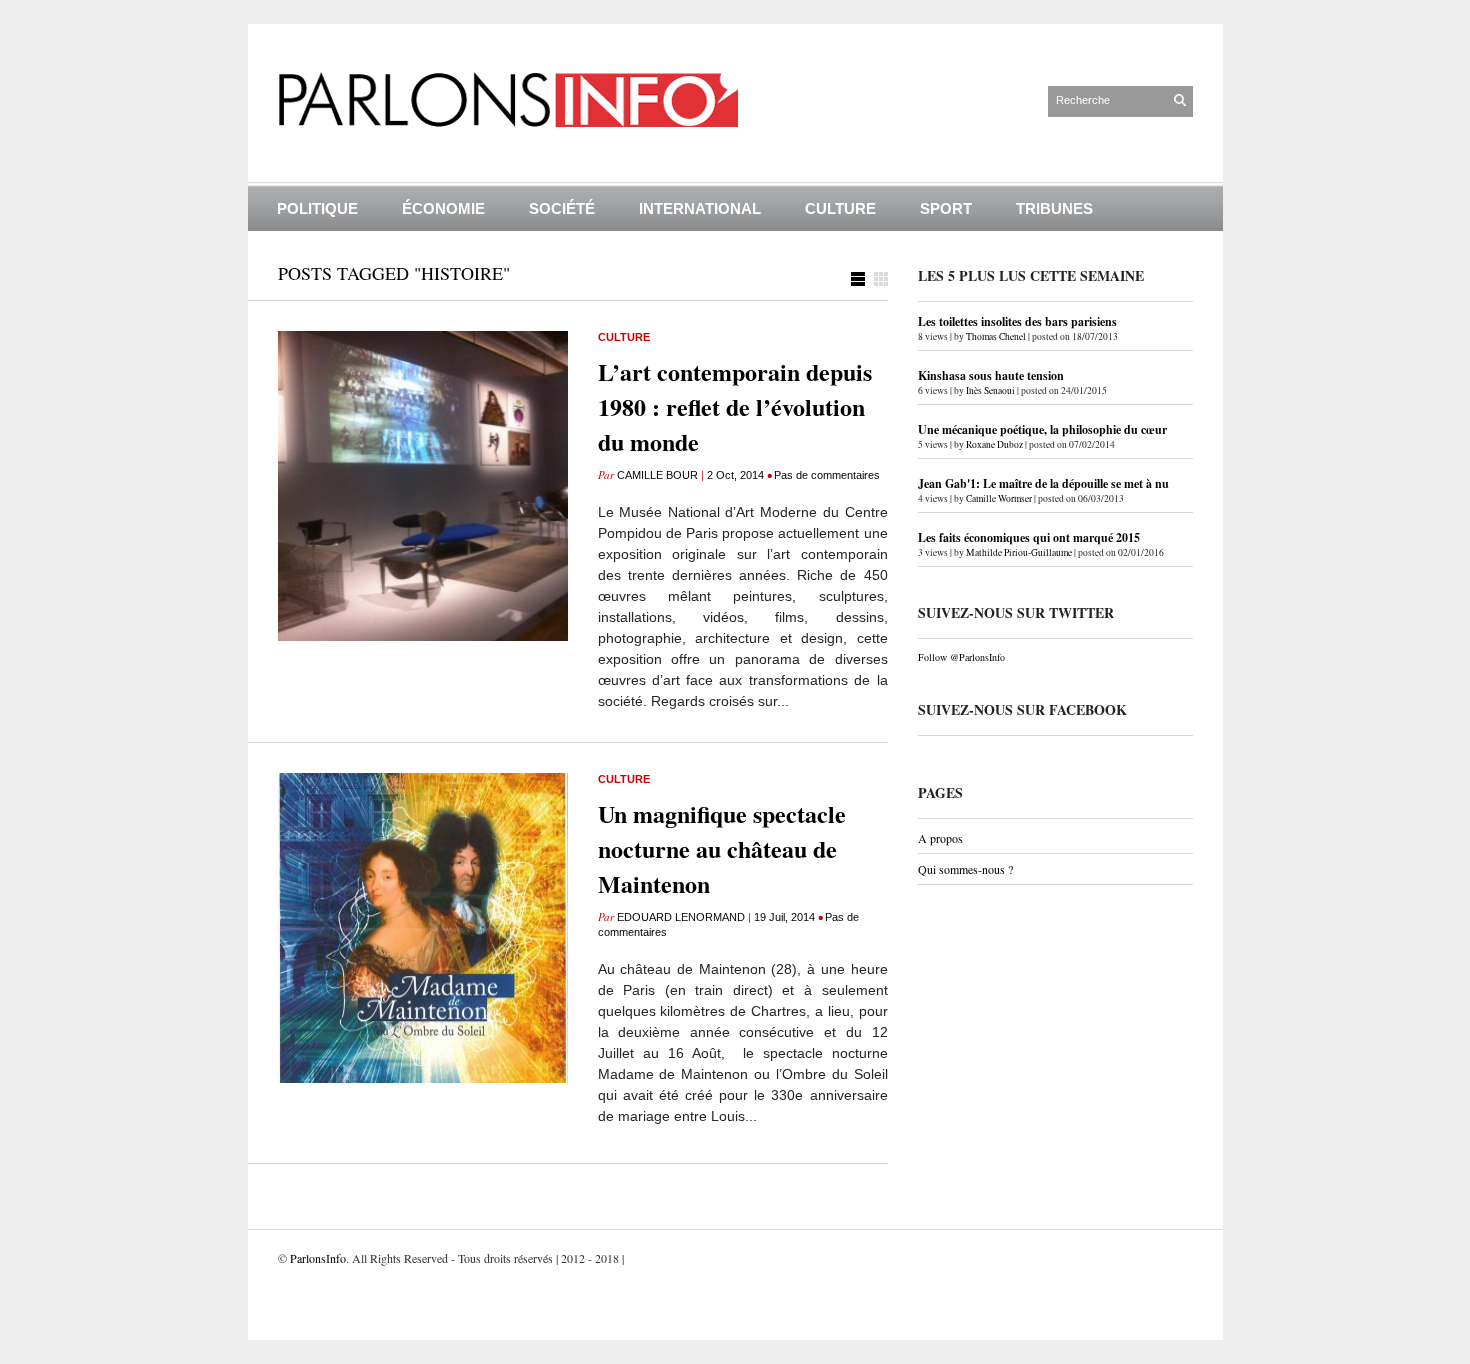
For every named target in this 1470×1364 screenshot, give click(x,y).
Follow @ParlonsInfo (961, 657)
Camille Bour (657, 475)
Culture (840, 208)
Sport (946, 208)
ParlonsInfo (318, 1258)
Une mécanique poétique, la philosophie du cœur (1042, 429)
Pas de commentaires (827, 475)
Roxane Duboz (994, 444)
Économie (443, 208)
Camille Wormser (999, 498)
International (700, 208)
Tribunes (1054, 208)
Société (562, 208)
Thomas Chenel (996, 336)
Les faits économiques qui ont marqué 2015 (1029, 537)
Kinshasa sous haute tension (991, 375)
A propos (940, 838)
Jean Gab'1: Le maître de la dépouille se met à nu (1043, 483)
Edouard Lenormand (681, 917)
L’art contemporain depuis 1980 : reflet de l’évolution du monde (735, 406)
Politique (317, 208)
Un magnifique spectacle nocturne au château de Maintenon (722, 848)
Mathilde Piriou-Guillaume (1019, 552)
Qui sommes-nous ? (965, 869)
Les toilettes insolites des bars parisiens (1017, 321)
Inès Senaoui (990, 390)
